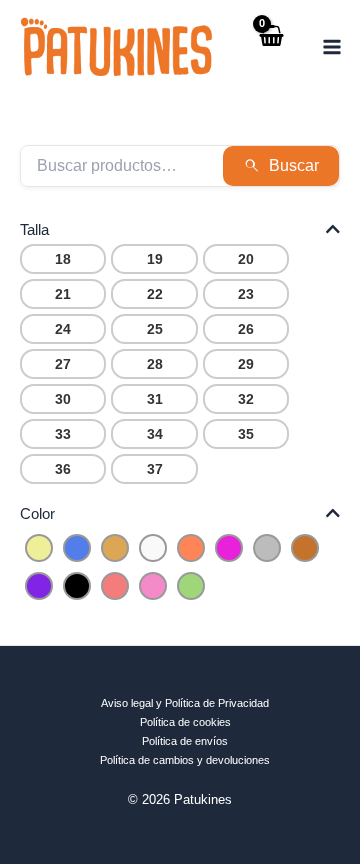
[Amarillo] (39, 547)
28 (155, 364)
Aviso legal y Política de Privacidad (185, 703)
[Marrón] (305, 547)
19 (155, 259)
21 (63, 294)
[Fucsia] (229, 547)
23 (246, 294)
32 (246, 399)
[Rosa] (153, 585)
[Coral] (191, 547)
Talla (34, 229)
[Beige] (115, 547)
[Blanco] (153, 547)
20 (246, 259)
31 (155, 399)
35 (246, 434)
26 (246, 329)
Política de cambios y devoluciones (185, 760)
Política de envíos (185, 741)
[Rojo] (115, 585)
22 (155, 294)
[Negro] (77, 585)
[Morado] (39, 585)
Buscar (294, 165)
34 (155, 434)
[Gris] (267, 547)
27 (63, 364)
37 (155, 469)
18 (63, 259)
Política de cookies (185, 722)
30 (63, 399)
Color (37, 513)
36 (63, 469)
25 (155, 329)
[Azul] (77, 547)
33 (63, 434)
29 (246, 364)
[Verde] (191, 585)
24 (63, 329)
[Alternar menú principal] (332, 47)
